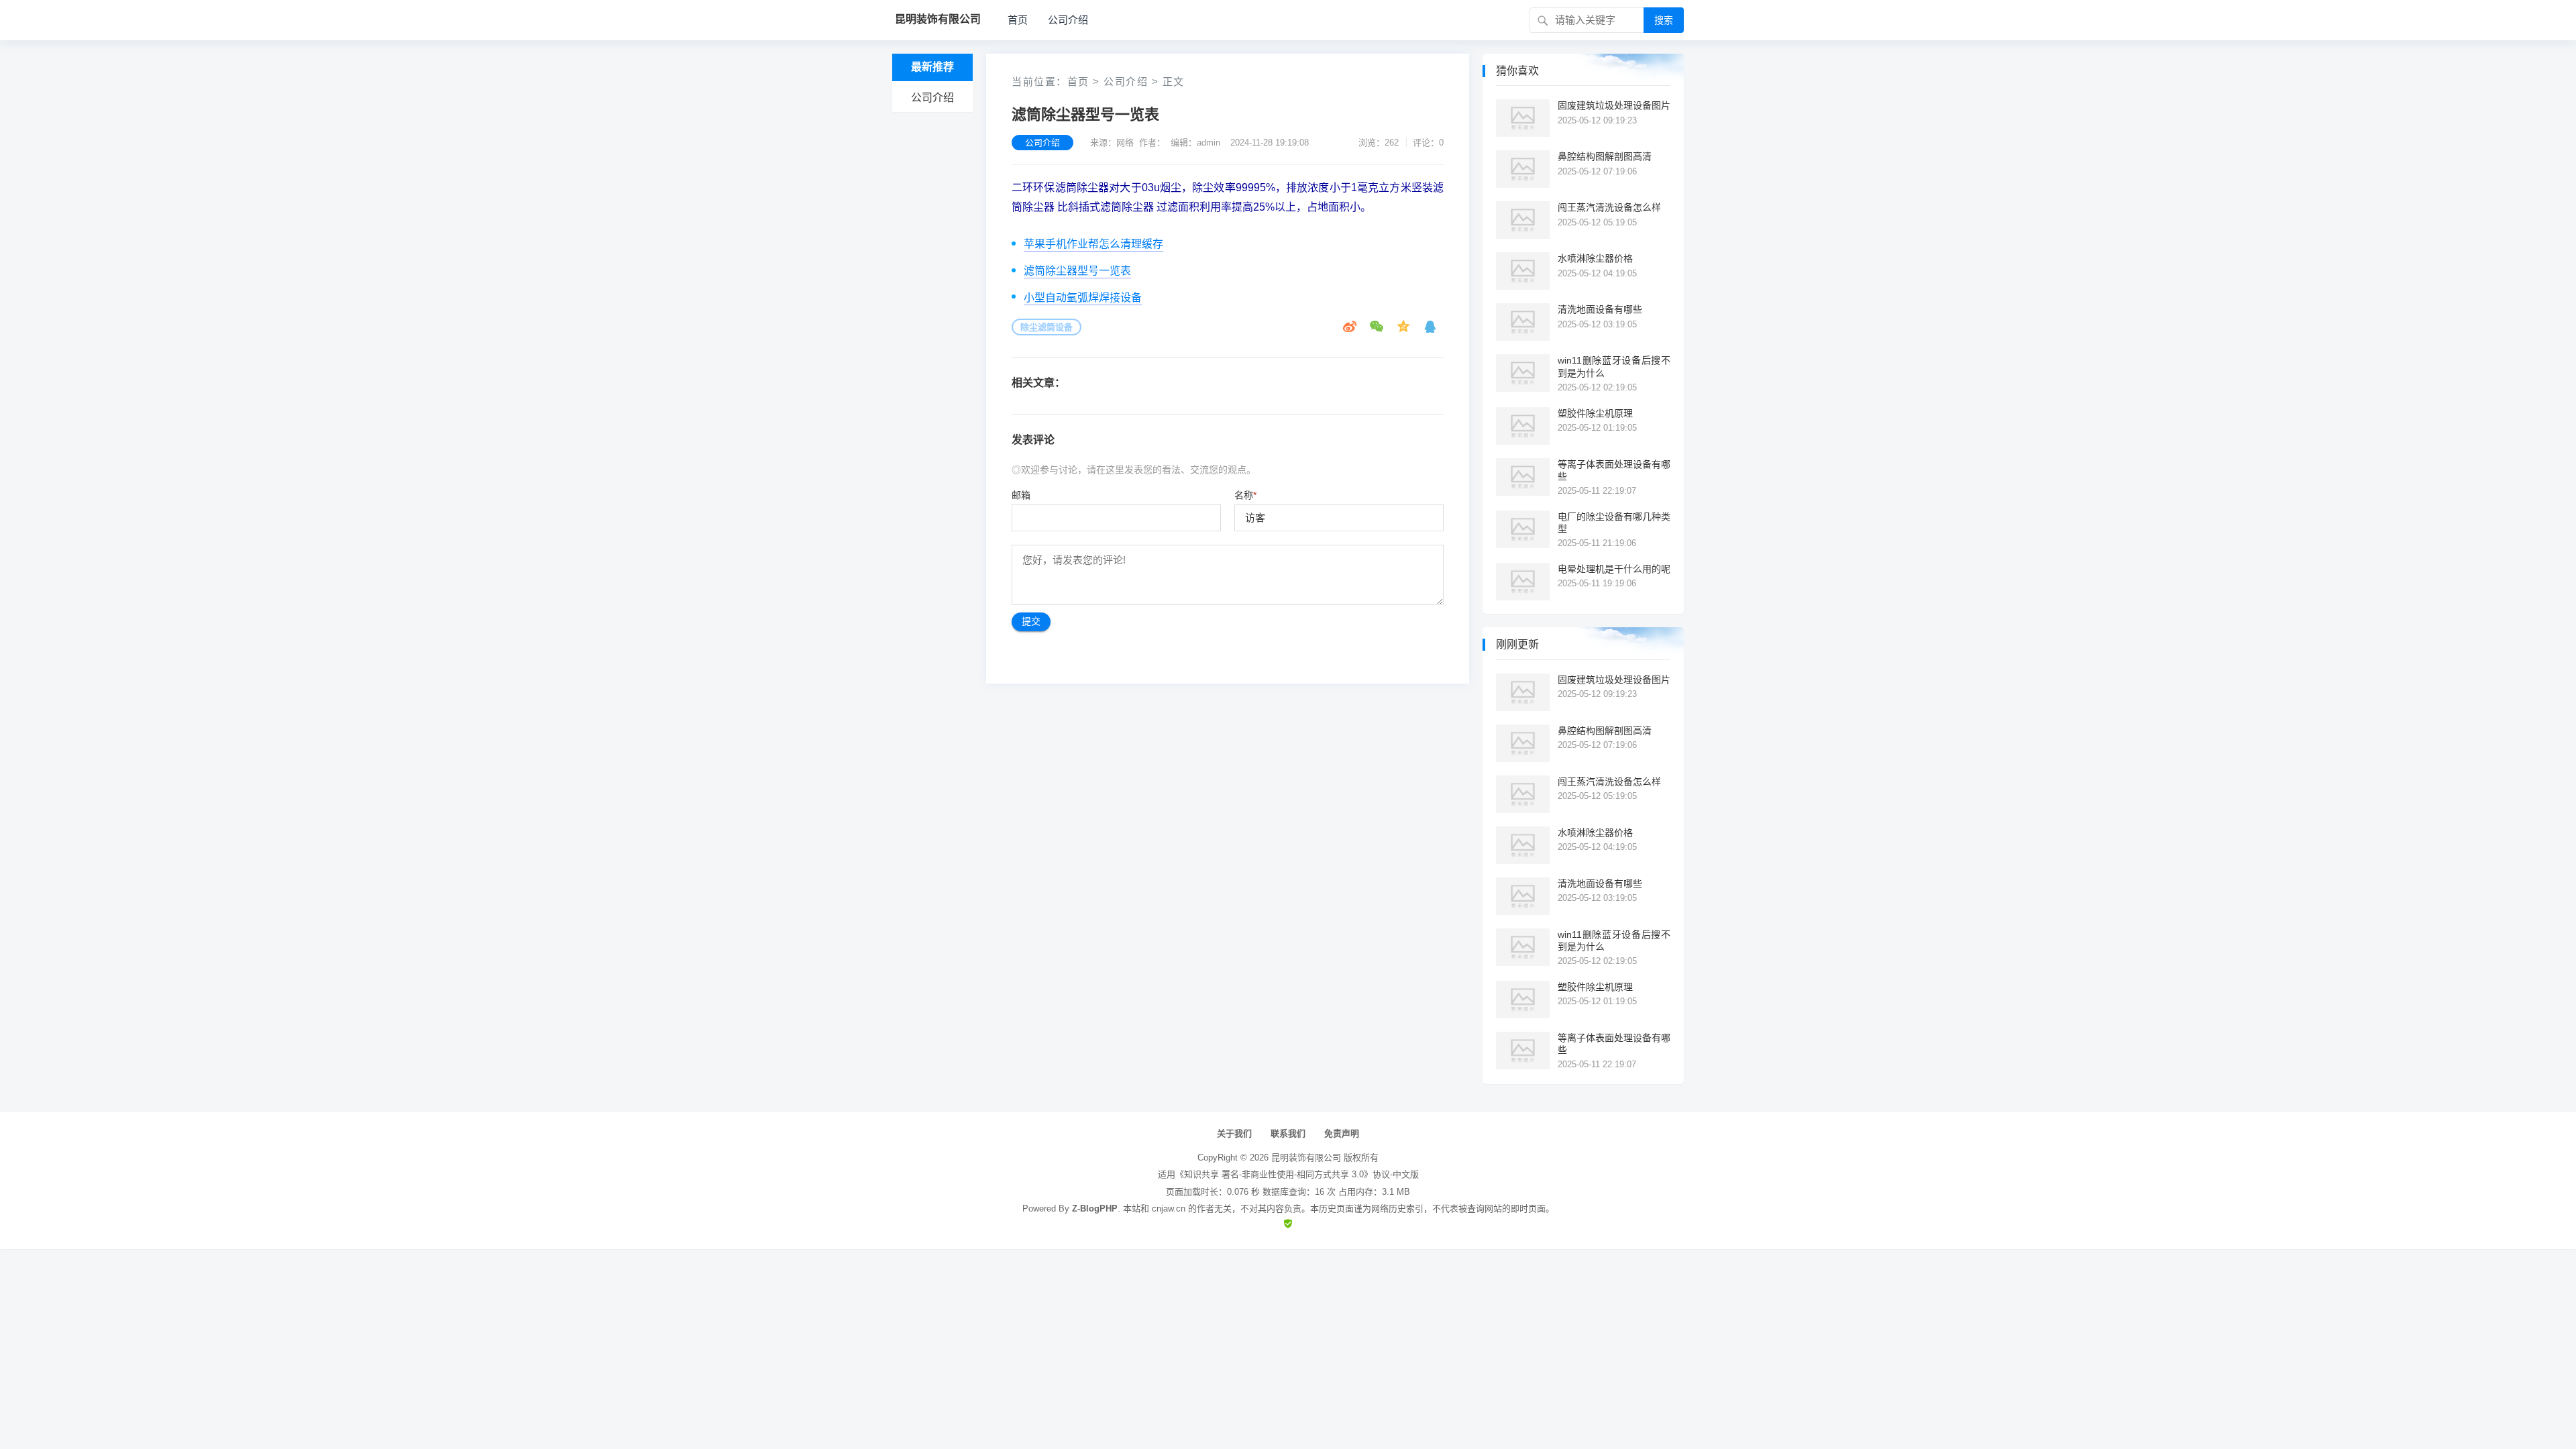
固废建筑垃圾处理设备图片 (1614, 105)
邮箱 (1021, 495)
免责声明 (1342, 1133)
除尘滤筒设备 (1046, 327)
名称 (1245, 495)
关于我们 (1234, 1133)
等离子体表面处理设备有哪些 (1614, 470)
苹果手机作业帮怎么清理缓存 (1093, 244)
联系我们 (1288, 1133)
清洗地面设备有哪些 (1600, 309)
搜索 (1664, 20)
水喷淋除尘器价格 (1595, 258)
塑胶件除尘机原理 (1595, 413)
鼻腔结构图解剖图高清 (1605, 156)
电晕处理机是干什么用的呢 (1614, 569)
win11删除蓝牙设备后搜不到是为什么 (1614, 366)
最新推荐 (932, 67)
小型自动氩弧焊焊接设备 (1083, 298)
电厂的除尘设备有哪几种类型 (1614, 523)
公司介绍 (1068, 20)
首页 (1018, 20)
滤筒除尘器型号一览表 (1077, 271)
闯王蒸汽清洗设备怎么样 (1609, 207)
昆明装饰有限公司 (1306, 1158)
